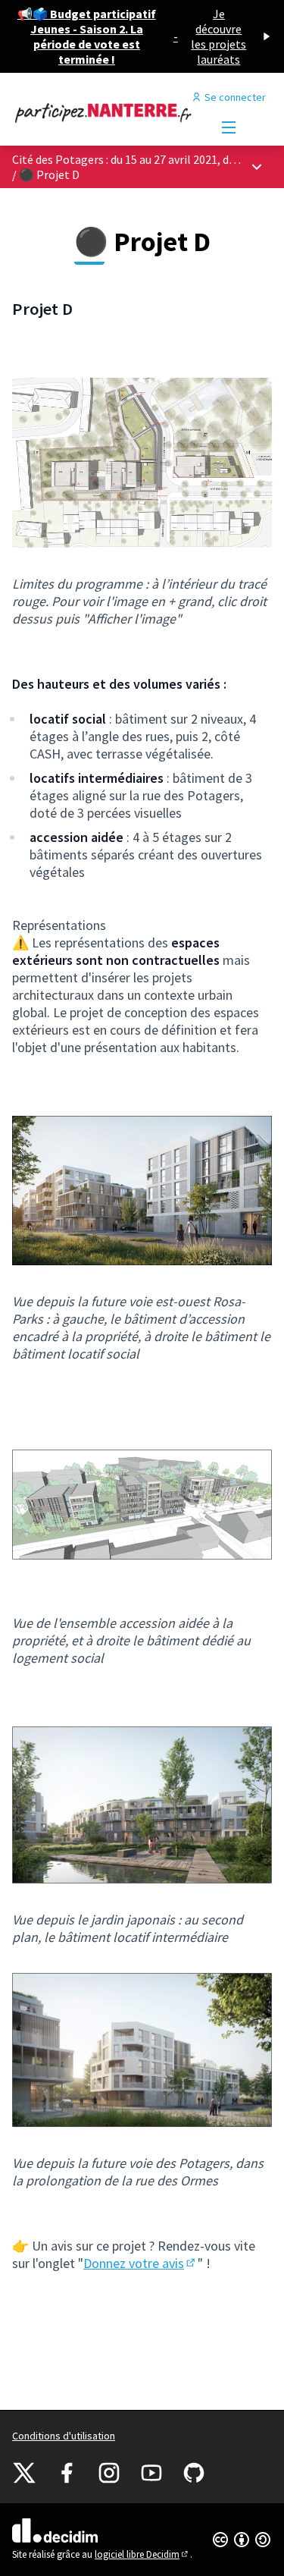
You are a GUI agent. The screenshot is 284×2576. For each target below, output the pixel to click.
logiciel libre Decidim (142, 2554)
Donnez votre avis (140, 2263)
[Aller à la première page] (108, 112)
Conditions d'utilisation (64, 2436)
